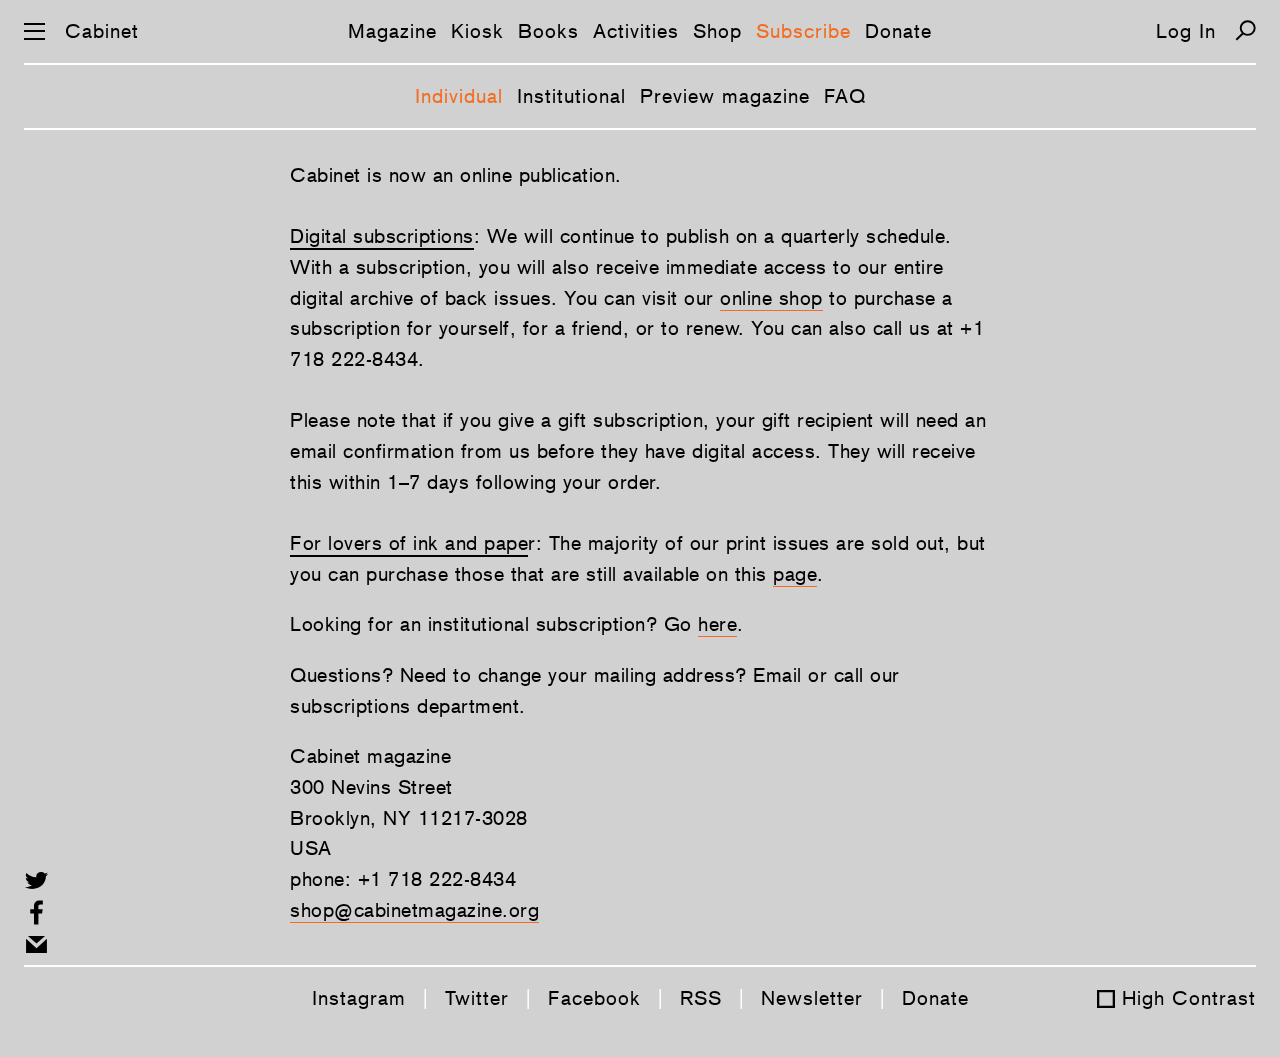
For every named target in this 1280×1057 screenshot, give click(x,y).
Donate (898, 31)
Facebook (594, 998)
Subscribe (803, 31)
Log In (1186, 31)
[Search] (1245, 30)
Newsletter (812, 998)
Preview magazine (725, 96)
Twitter (477, 998)
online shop (771, 298)
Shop (717, 31)
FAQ (845, 96)
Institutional (571, 96)
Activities (636, 31)
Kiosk (477, 31)
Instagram (359, 998)
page (795, 574)
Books (548, 31)
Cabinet (102, 31)
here (717, 624)
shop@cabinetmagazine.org (414, 910)
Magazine (392, 31)
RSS (701, 998)
